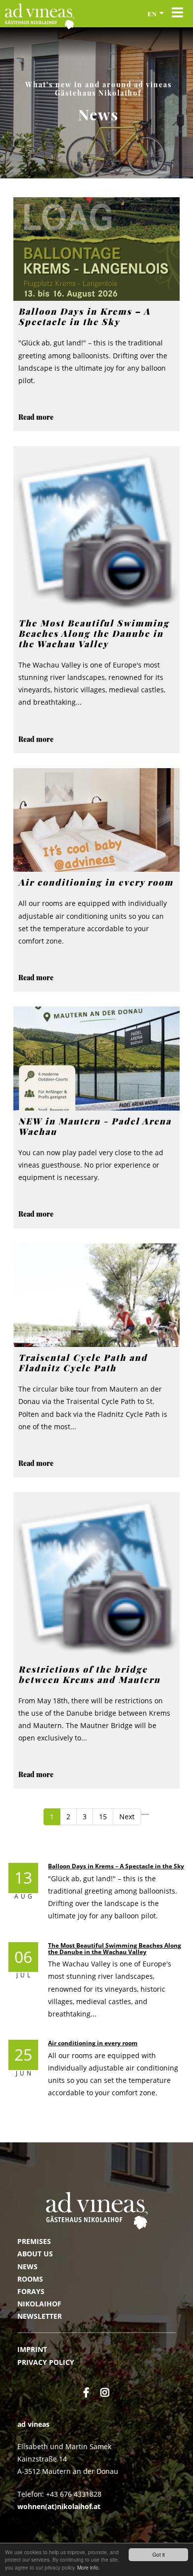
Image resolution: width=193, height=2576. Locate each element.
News (27, 2267)
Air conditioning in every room (93, 2043)
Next (127, 1817)
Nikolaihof (39, 2304)
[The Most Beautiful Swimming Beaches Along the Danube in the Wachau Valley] (96, 529)
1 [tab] (96, 175)
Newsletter (40, 2316)
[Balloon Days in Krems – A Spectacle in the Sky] (96, 249)
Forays (31, 2291)
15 (103, 1817)
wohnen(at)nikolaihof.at (59, 2506)
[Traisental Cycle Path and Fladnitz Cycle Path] (96, 1295)
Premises (34, 2241)
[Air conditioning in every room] (96, 820)
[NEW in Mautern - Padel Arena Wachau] (96, 1059)
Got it (159, 2554)
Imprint (32, 2349)
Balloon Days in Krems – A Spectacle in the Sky (116, 1866)
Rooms (30, 2279)
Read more (36, 417)
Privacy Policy (46, 2362)
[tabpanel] (96, 103)
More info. (89, 2567)
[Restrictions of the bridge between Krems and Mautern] (96, 1575)
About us (35, 2254)
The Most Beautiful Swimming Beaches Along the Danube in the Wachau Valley (115, 1949)
